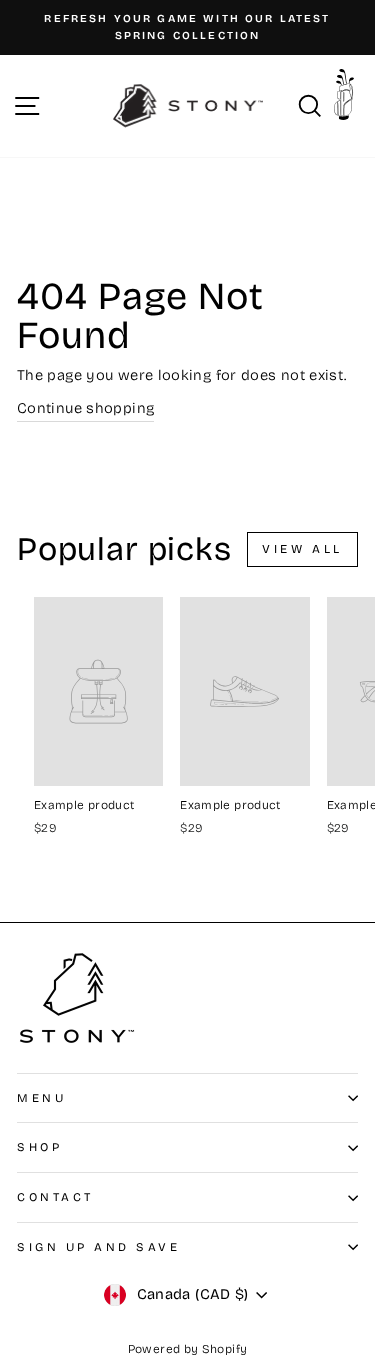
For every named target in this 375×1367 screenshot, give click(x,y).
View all (302, 549)
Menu (41, 1098)
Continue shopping (85, 408)
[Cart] (349, 101)
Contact (55, 1197)
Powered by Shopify (188, 1349)
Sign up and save (99, 1247)
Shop (39, 1147)
